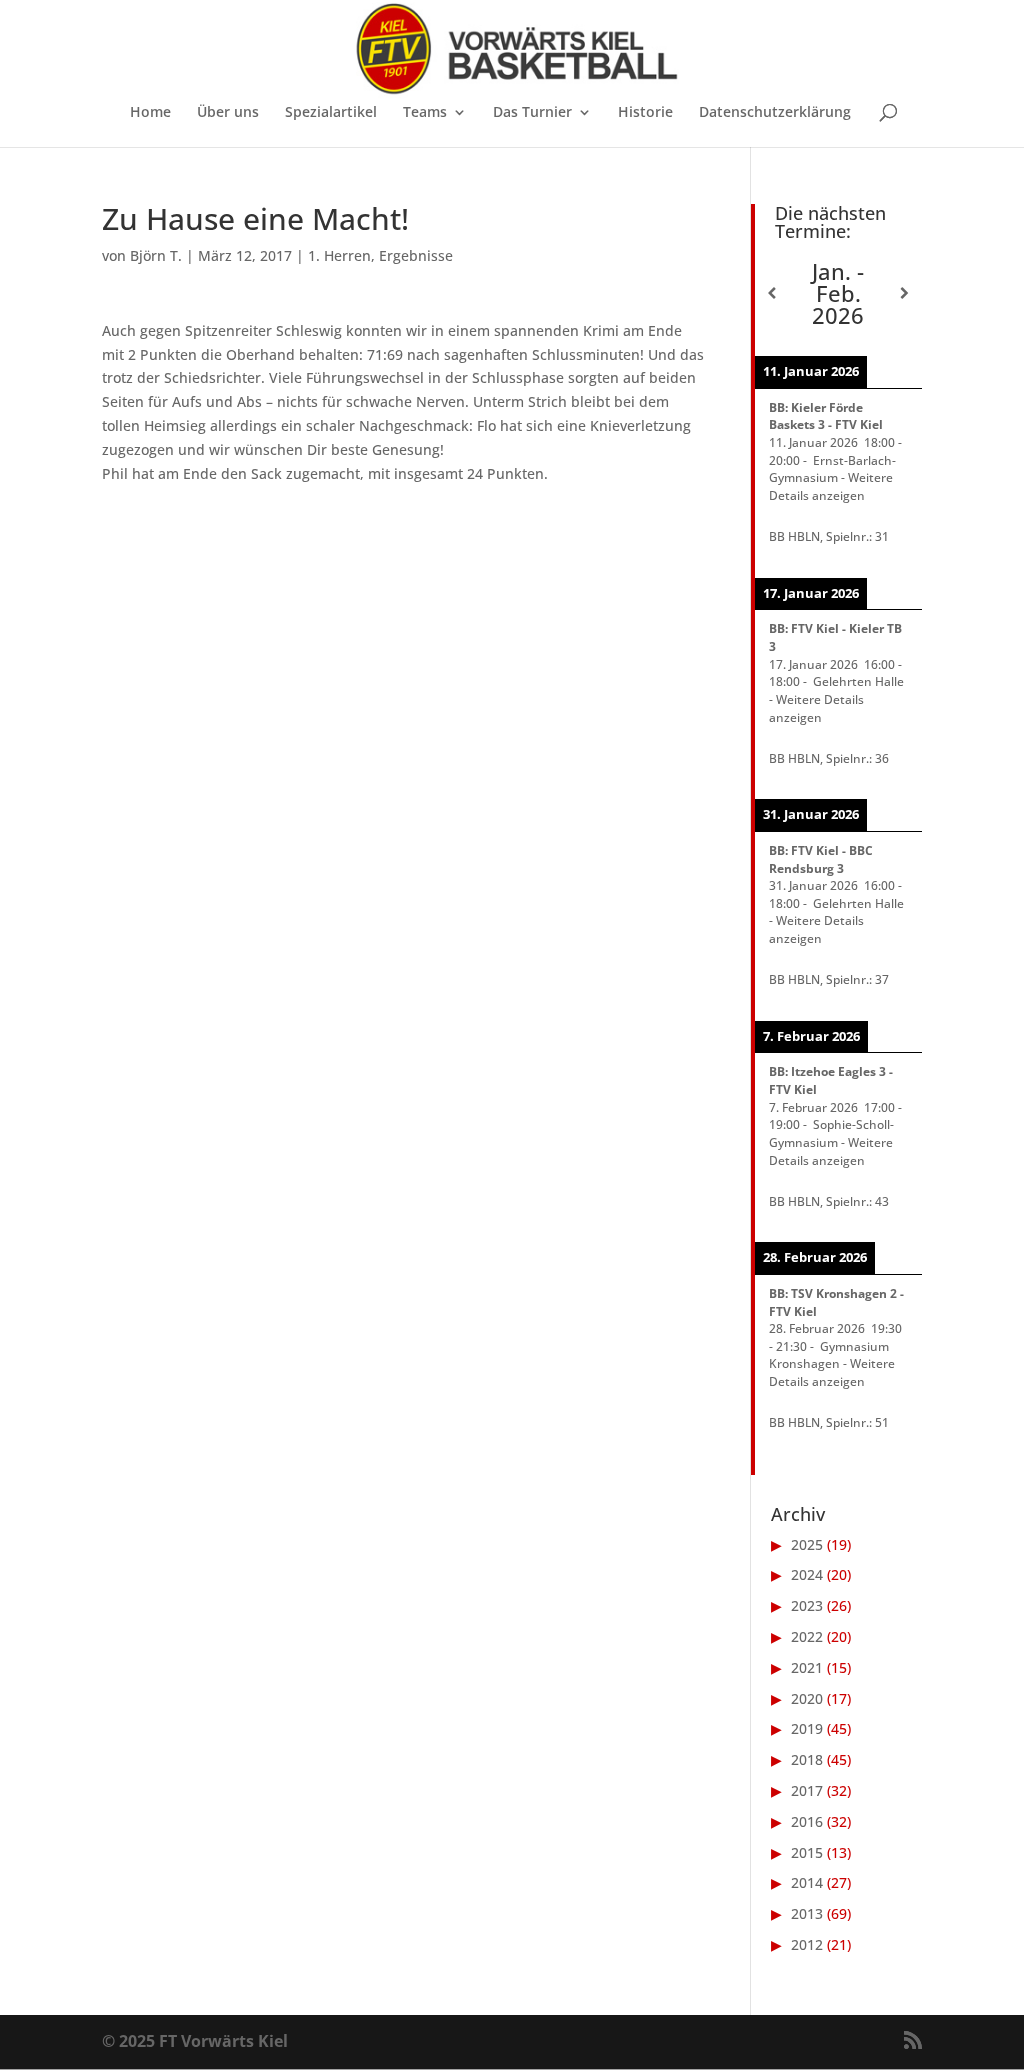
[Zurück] (771, 293)
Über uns (228, 113)
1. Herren (339, 255)
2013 (807, 1913)
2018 (807, 1759)
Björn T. (156, 255)
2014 (807, 1882)
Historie (645, 113)
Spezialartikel (331, 113)
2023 (807, 1605)
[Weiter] (904, 293)
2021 (807, 1667)
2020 (807, 1698)
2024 (807, 1574)
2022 (807, 1636)
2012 (807, 1944)
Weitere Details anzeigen (831, 486)
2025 (807, 1544)
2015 (807, 1852)
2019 (807, 1728)
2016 (807, 1821)
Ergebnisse (416, 255)
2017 (807, 1790)
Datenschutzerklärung (775, 113)
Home (150, 113)
